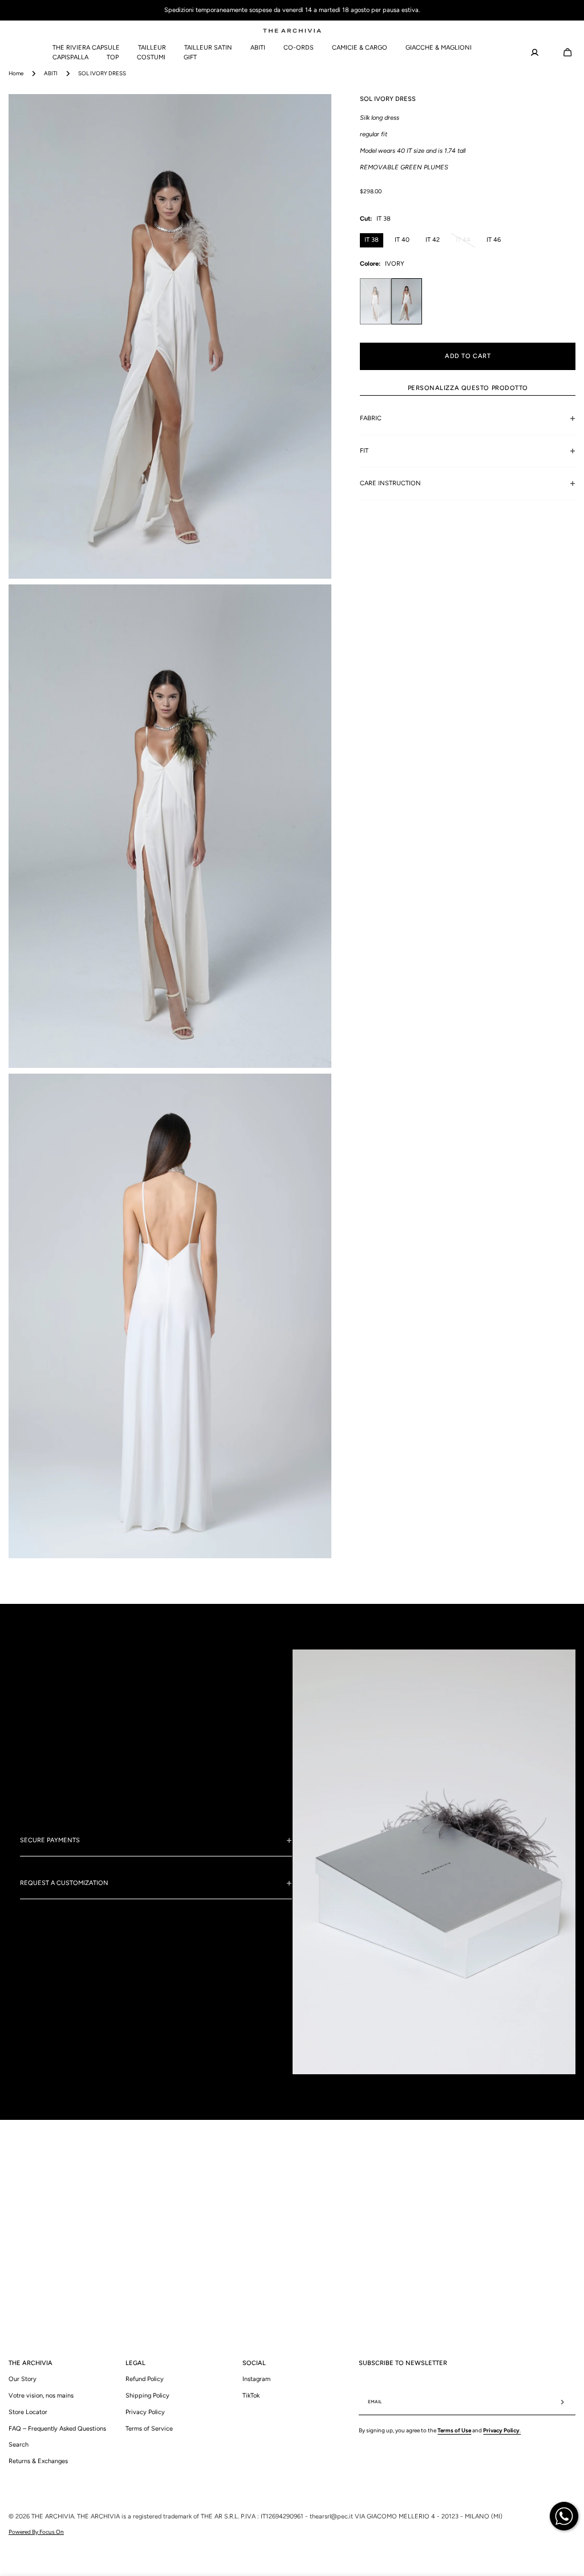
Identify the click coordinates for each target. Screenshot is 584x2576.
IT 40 (402, 240)
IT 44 (465, 242)
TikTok (251, 2396)
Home (16, 73)
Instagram (256, 2379)
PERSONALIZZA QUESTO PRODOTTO (468, 388)
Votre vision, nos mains (41, 2396)
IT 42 (433, 240)
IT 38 (372, 240)
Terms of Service (149, 2429)
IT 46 (494, 240)
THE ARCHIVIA (53, 2516)
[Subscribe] (562, 2402)
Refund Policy (145, 2379)
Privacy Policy (145, 2412)
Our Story (23, 2379)
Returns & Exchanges (38, 2461)
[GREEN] (375, 301)
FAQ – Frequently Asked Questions (57, 2429)
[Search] (6, 52)
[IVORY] (407, 301)
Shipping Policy (147, 2396)
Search (19, 2445)
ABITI (51, 73)
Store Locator (28, 2412)
